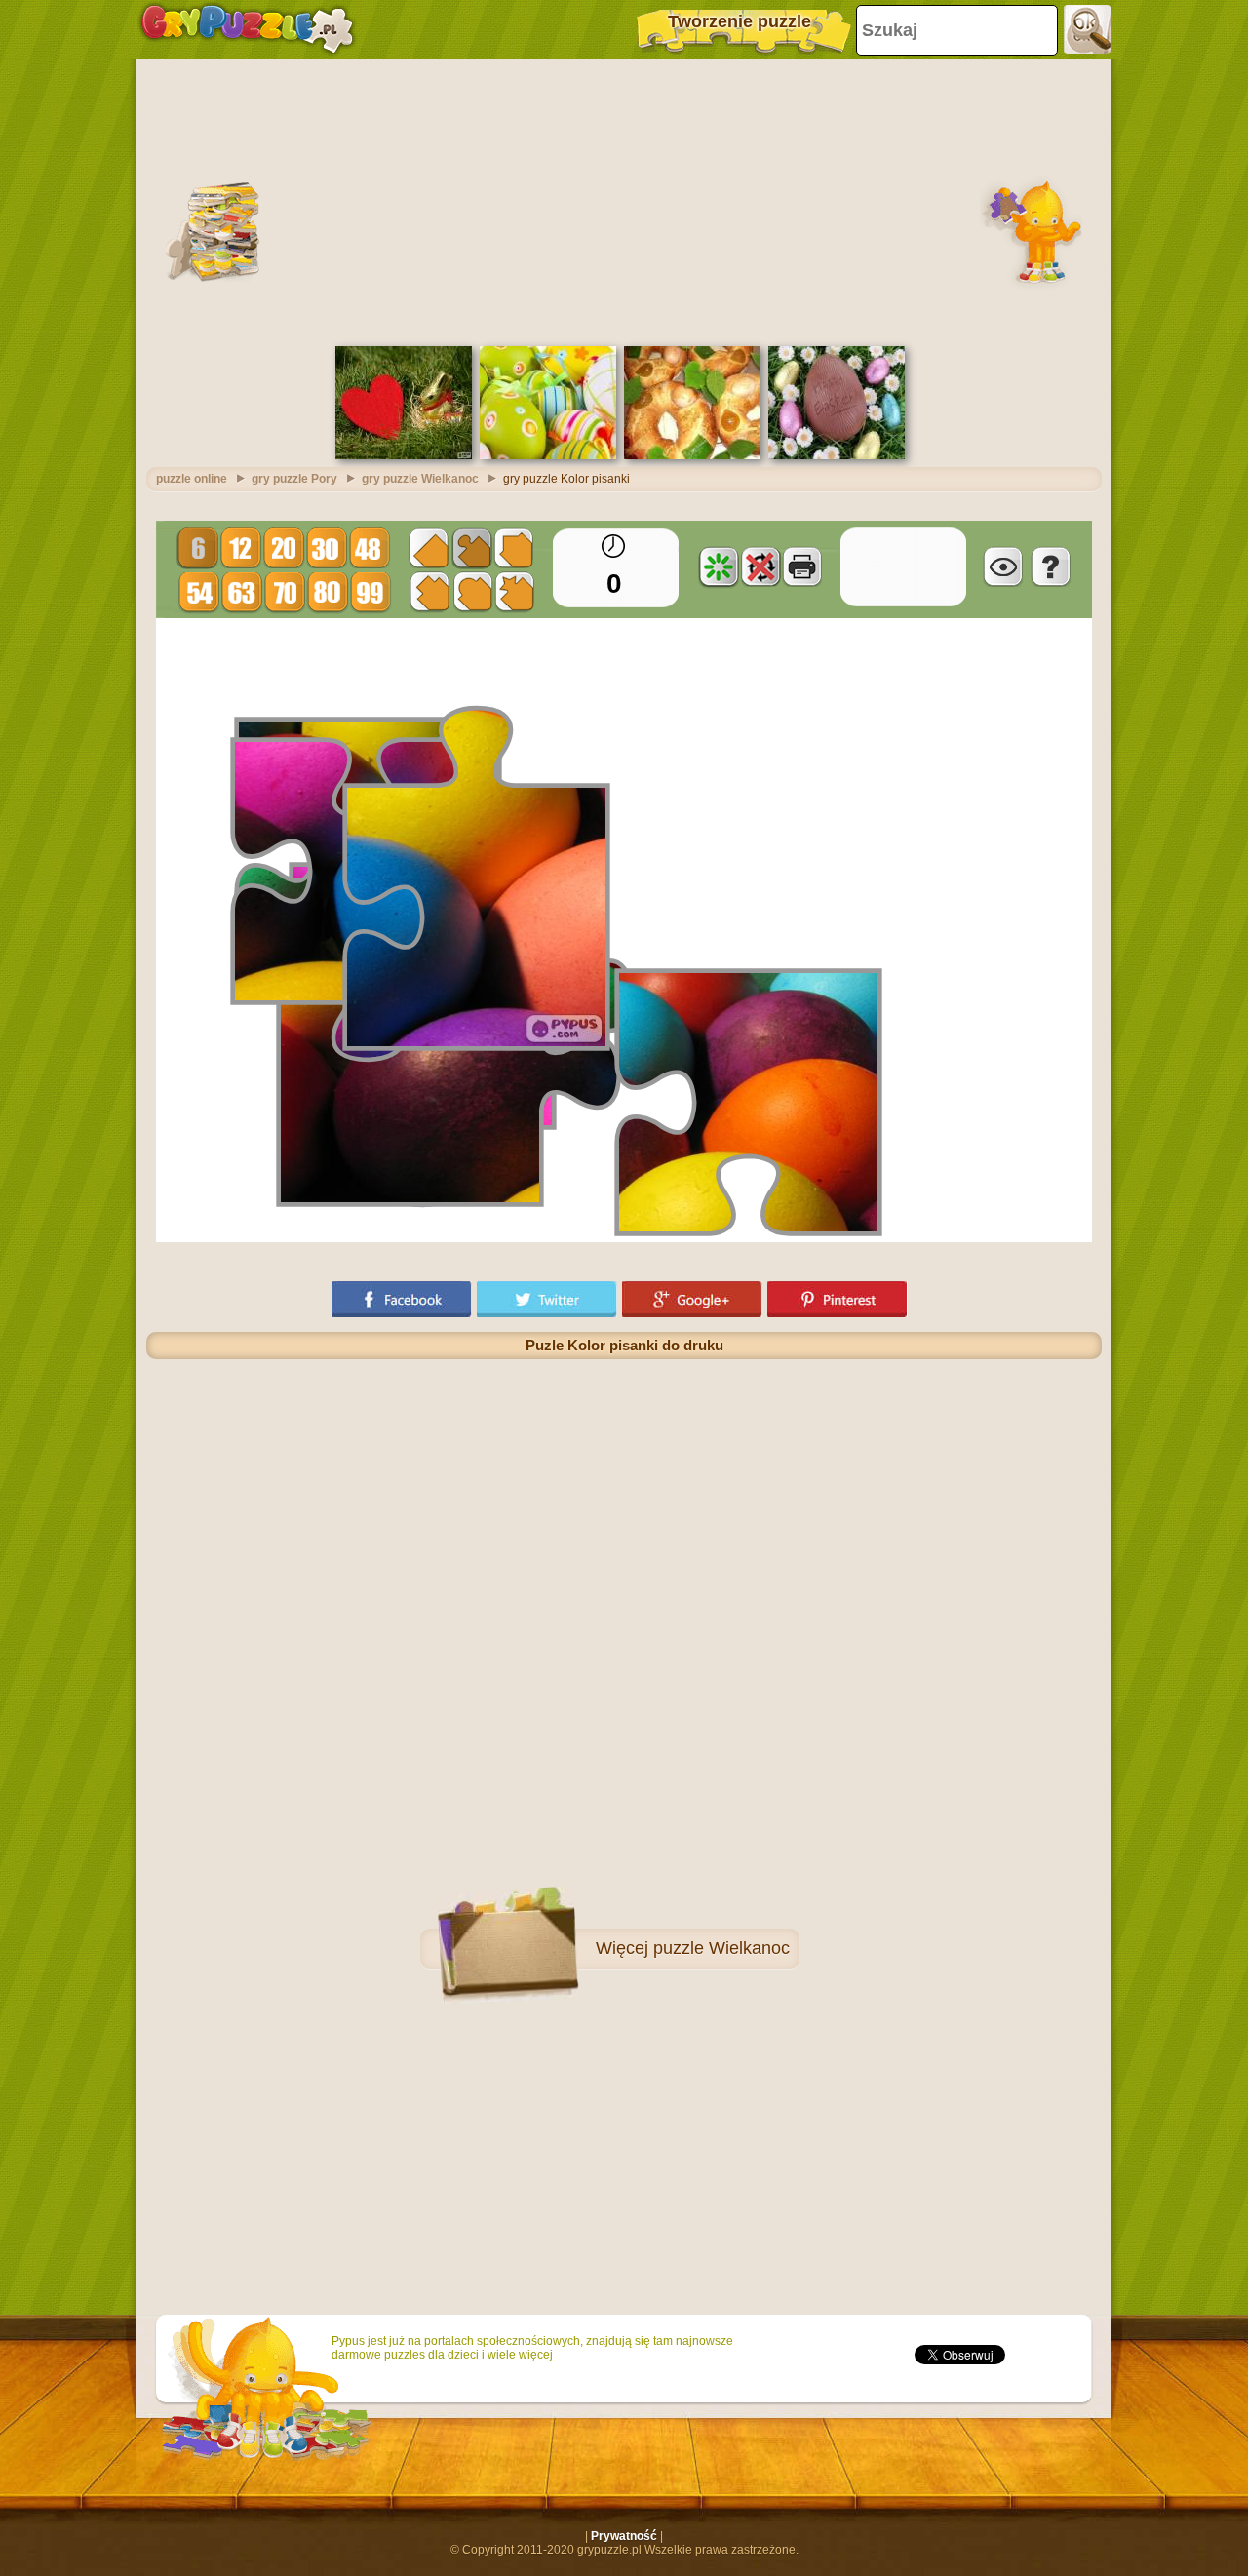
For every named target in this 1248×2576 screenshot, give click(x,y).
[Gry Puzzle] (247, 29)
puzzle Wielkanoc (721, 1948)
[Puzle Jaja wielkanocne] (548, 455)
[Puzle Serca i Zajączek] (404, 455)
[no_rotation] (760, 566)
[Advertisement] (624, 200)
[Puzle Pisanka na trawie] (837, 455)
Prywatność (624, 2536)
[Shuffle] (719, 566)
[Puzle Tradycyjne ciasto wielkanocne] (692, 455)
